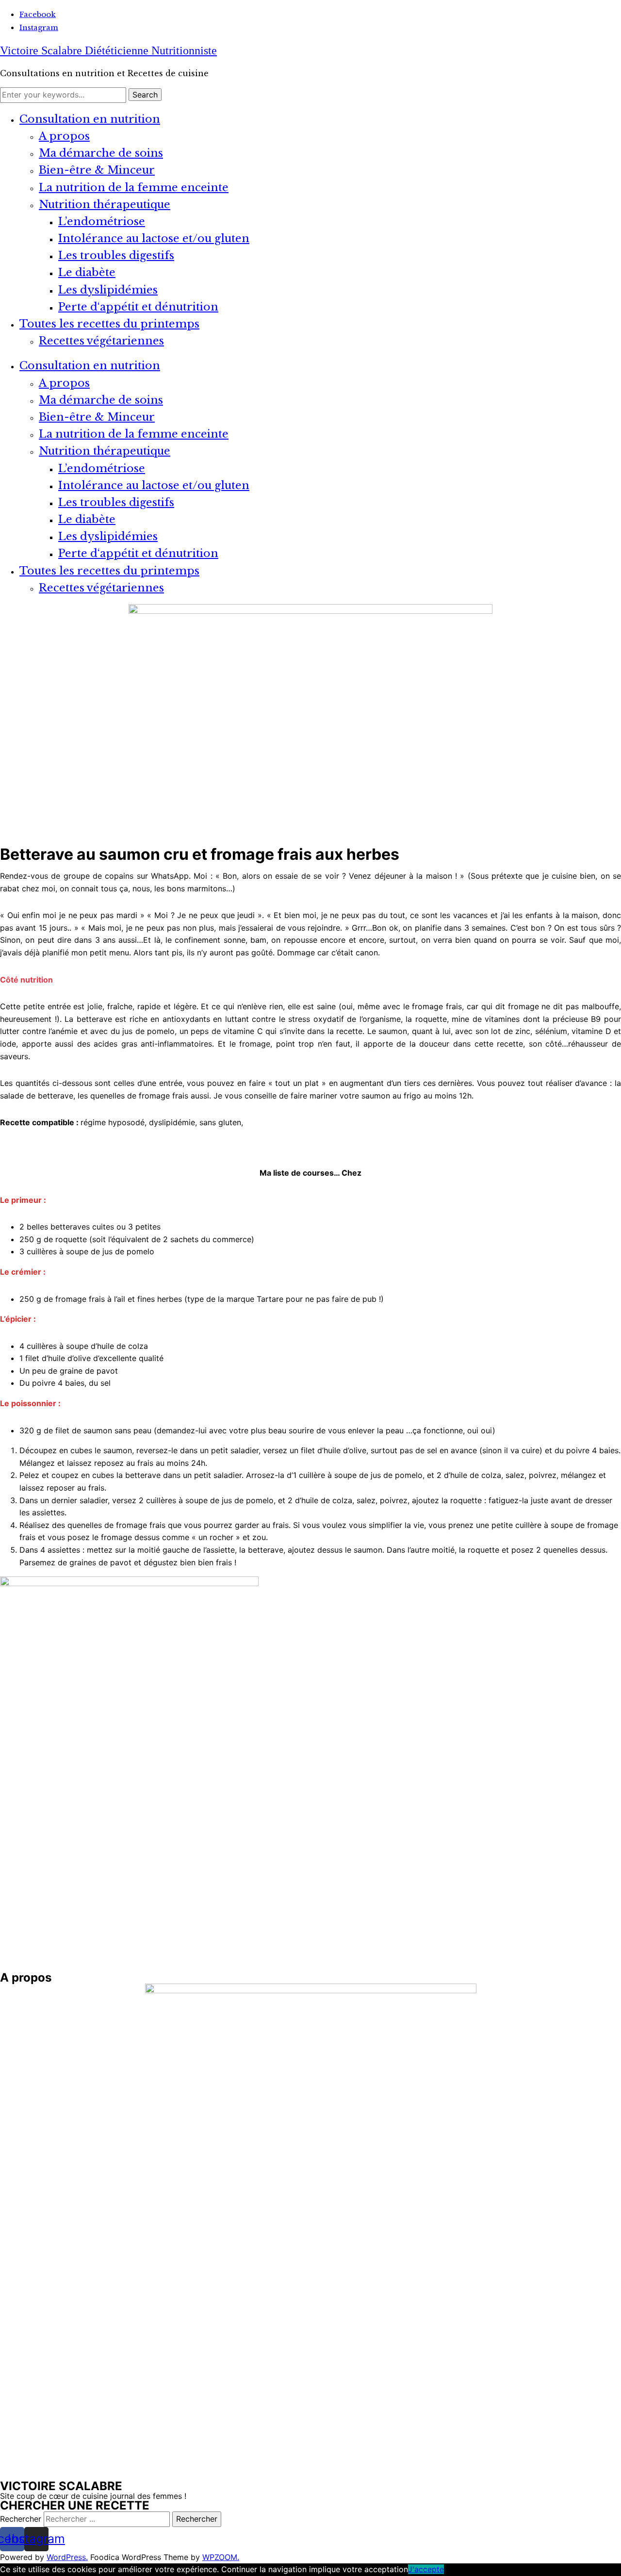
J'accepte (426, 2569)
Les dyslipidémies (108, 290)
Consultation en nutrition (90, 119)
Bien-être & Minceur (97, 170)
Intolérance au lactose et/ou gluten (154, 238)
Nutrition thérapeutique (105, 205)
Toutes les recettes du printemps (109, 324)
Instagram (39, 27)
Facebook (38, 14)
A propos (64, 136)
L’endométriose (102, 222)
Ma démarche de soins (101, 153)
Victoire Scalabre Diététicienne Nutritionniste (108, 50)
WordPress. (67, 2557)
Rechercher (22, 2519)
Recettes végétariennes (101, 341)
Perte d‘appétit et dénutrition (138, 307)
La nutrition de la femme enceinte (134, 188)
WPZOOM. (221, 2557)
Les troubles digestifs (116, 255)
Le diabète (87, 272)
